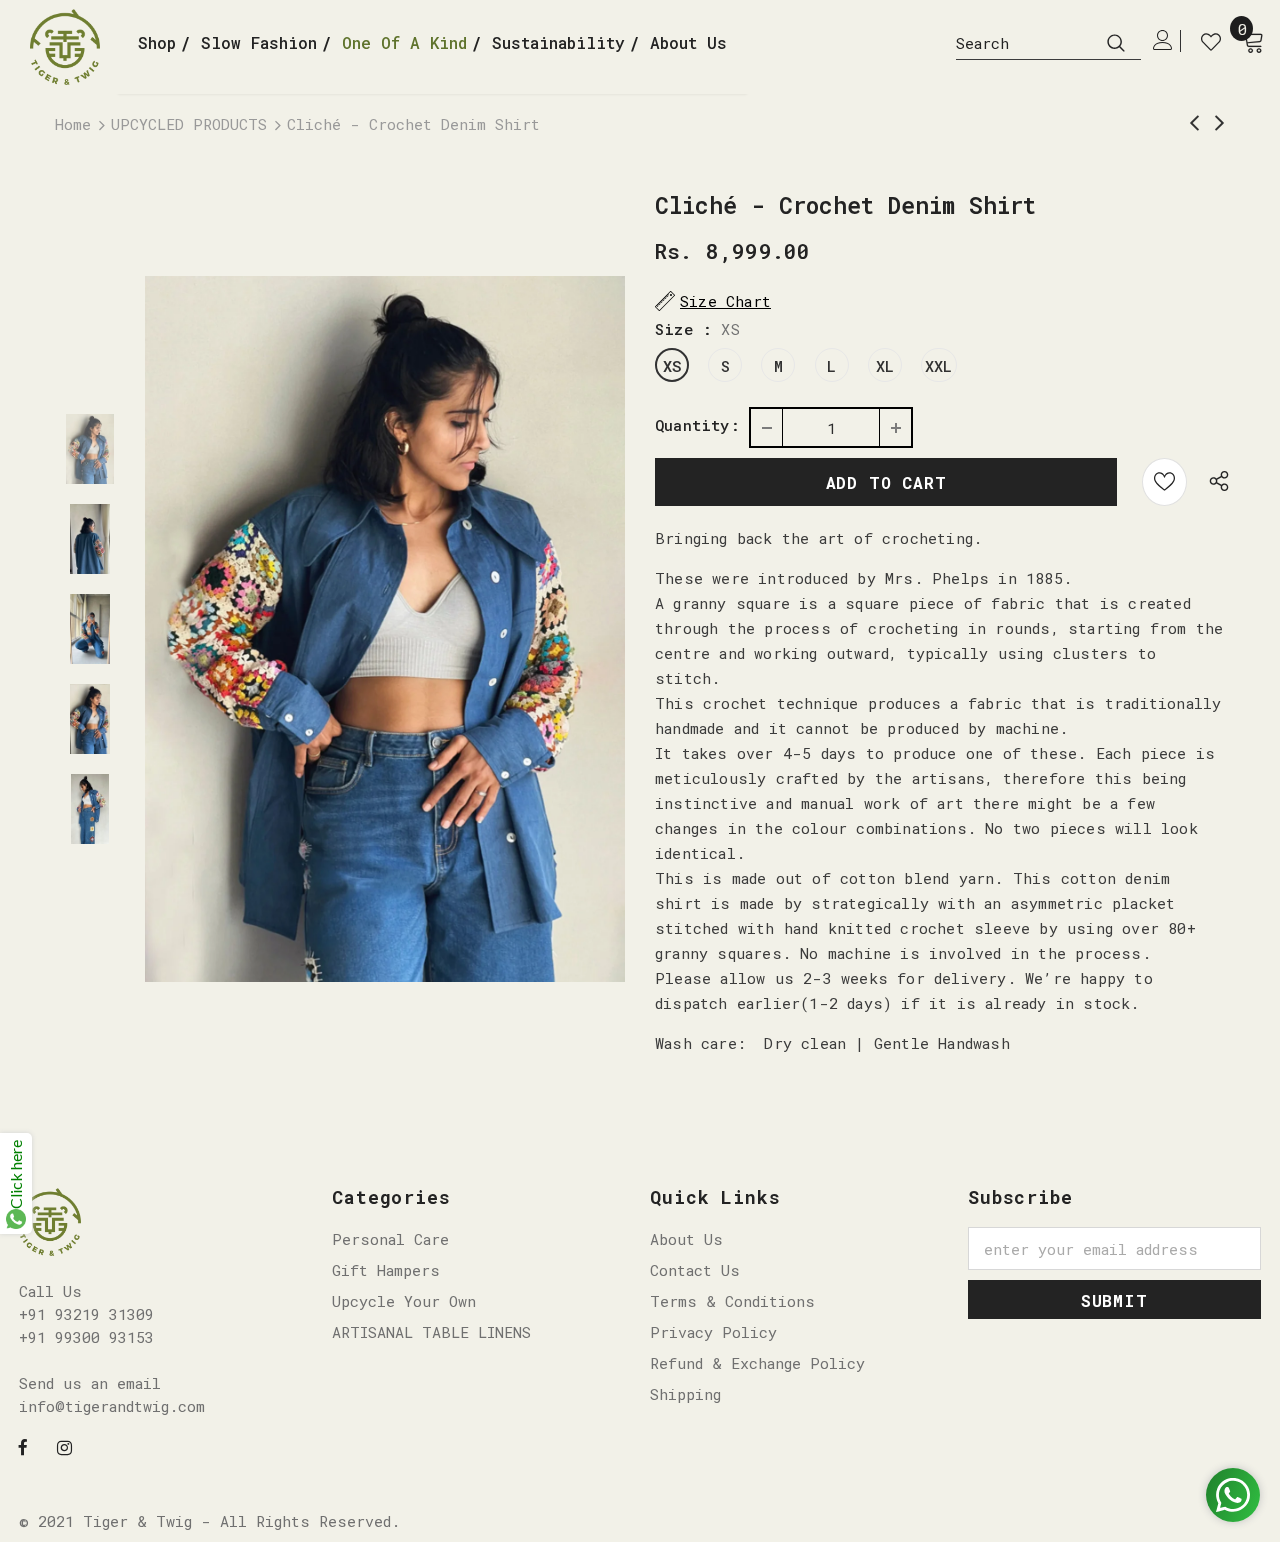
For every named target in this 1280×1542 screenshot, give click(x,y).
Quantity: (697, 425)
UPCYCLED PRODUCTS (189, 124)
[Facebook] (23, 1446)
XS (672, 366)
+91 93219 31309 (86, 1314)
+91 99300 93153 (86, 1337)
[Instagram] (64, 1446)
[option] (385, 628)
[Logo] (72, 47)
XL (885, 366)
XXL (939, 366)
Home (73, 124)
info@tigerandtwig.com (112, 1406)
